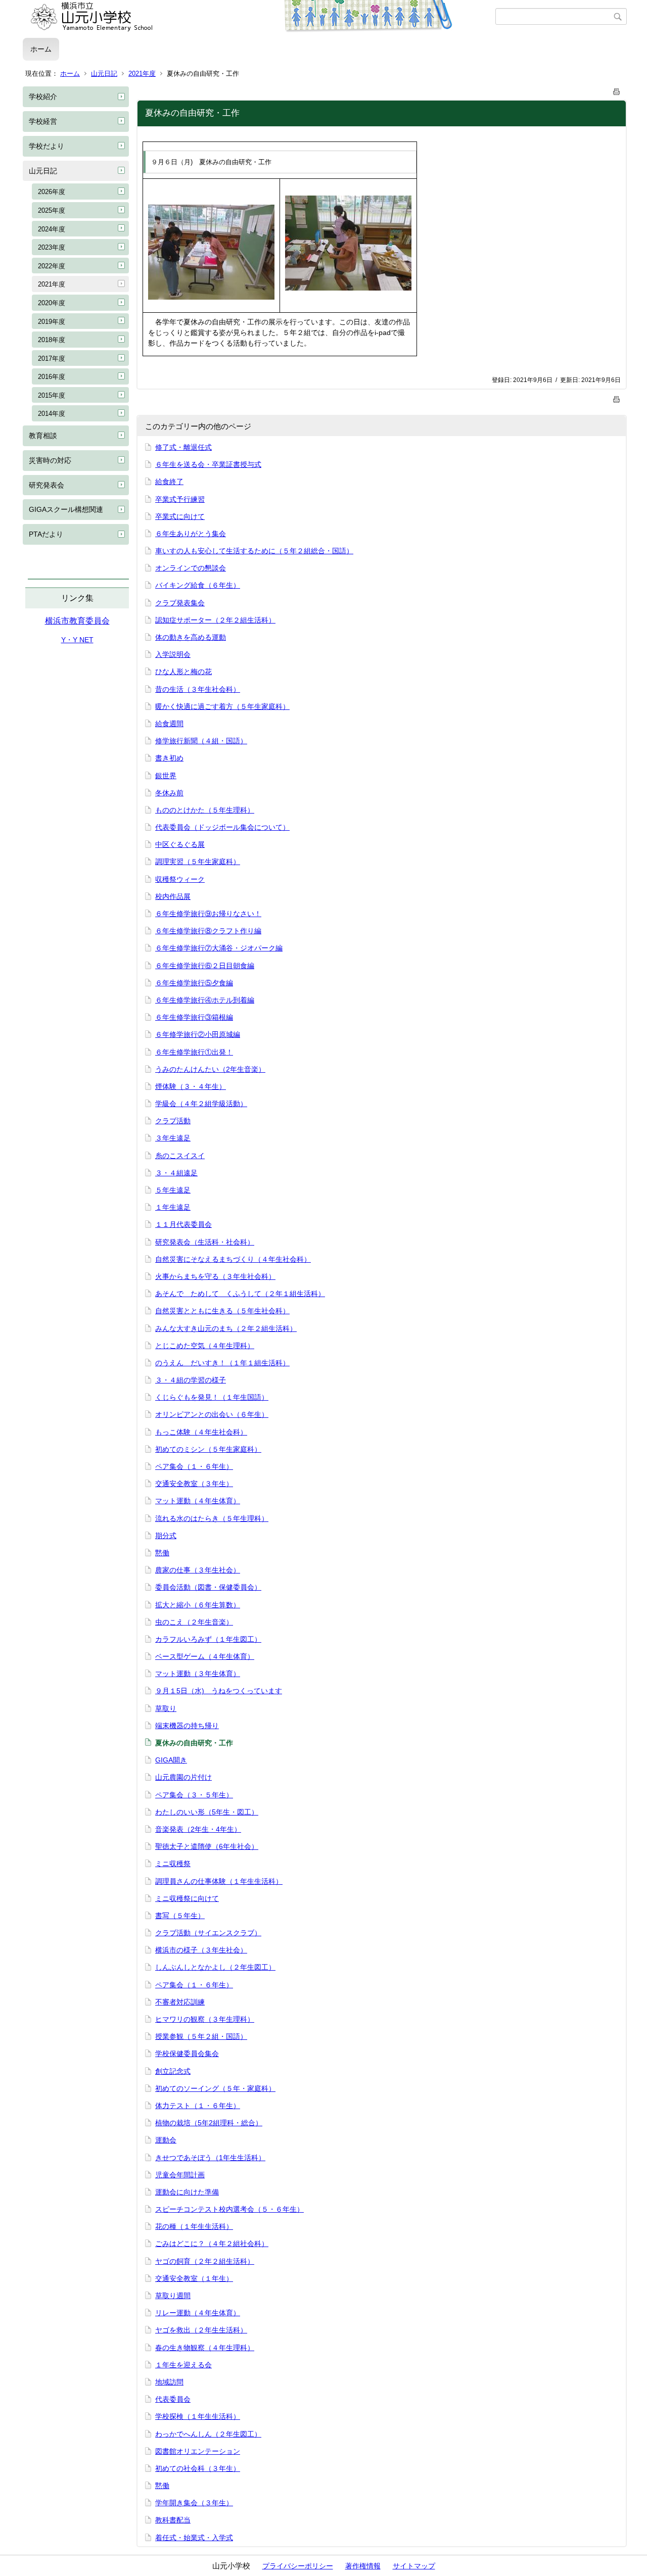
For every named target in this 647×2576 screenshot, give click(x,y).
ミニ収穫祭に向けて (187, 1898)
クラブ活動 (173, 1121)
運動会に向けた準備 (187, 2192)
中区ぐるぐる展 (180, 844)
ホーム (41, 49)
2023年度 (52, 247)
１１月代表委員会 (183, 1224)
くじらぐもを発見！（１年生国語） (212, 1397)
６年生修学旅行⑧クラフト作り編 (208, 931)
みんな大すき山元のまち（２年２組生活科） (226, 1328)
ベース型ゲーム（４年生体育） (205, 1656)
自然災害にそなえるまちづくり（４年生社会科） (233, 1259)
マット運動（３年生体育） (198, 1674)
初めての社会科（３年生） (198, 2468)
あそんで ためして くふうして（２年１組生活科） (240, 1294)
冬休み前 (169, 793)
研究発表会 (47, 485)
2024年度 (52, 229)
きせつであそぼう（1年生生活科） (210, 2158)
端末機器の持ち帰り (187, 1726)
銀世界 (166, 776)
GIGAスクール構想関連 (66, 509)
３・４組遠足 (176, 1173)
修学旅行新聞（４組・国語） (201, 741)
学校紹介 (43, 97)
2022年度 (52, 266)
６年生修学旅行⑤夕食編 (194, 983)
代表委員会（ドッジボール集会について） (222, 827)
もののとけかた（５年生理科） (205, 810)
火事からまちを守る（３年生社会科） (215, 1276)
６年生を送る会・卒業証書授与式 (208, 464)
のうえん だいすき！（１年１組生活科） (222, 1363)
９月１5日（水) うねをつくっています (219, 1691)
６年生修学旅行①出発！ (194, 1052)
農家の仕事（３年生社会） (198, 1570)
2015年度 (52, 395)
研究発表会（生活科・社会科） (205, 1242)
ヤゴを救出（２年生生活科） (201, 2330)
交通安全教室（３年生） (194, 1484)
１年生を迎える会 (183, 2365)
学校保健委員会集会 (187, 2054)
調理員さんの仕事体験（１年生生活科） (219, 1881)
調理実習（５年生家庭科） (198, 862)
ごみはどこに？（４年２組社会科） (212, 2244)
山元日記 (104, 74)
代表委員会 (173, 2399)
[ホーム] (259, 17)
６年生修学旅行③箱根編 (194, 1017)
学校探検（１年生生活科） (198, 2416)
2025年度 (52, 210)
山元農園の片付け (183, 1777)
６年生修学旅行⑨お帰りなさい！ (208, 914)
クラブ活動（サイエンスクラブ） (208, 1933)
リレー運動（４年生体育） (198, 2313)
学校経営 (43, 121)
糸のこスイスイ (180, 1156)
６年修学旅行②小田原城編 (198, 1034)
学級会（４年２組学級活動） (201, 1104)
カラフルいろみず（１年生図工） (208, 1639)
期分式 (166, 1536)
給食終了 (169, 482)
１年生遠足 (173, 1207)
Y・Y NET (77, 640)
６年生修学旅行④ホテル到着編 (205, 1000)
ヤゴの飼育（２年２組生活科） (205, 2261)
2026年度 (52, 192)
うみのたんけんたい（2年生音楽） (210, 1069)
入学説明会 (173, 654)
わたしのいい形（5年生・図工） (207, 1812)
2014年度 (52, 414)
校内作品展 (173, 896)
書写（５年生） (180, 1916)
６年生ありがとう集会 (191, 534)
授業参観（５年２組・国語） (201, 2036)
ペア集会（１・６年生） (194, 1466)
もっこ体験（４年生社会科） (201, 1432)
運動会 (166, 2140)
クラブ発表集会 (180, 603)
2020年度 (52, 303)
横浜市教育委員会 (77, 621)
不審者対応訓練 (180, 2002)
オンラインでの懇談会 (191, 568)
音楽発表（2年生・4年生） (198, 1829)
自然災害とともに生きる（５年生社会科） (222, 1311)
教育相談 (43, 436)
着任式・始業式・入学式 (194, 2538)
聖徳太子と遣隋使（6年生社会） (207, 1846)
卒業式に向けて (180, 516)
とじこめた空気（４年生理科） (205, 1346)
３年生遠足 (173, 1138)
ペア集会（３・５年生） (194, 1795)
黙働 (162, 1553)
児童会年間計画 (180, 2175)
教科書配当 (173, 2520)
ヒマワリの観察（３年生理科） (205, 2019)
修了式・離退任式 (183, 447)
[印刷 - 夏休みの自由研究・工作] (617, 90)
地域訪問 (169, 2382)
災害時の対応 (50, 460)
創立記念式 (173, 2071)
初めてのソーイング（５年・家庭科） (215, 2088)
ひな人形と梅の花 (183, 672)
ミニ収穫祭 (173, 1864)
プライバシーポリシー (298, 2566)
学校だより (47, 146)
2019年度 (52, 322)
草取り (166, 1708)
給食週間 (169, 724)
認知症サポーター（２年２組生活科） (215, 620)
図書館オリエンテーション (198, 2451)
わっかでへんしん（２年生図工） (208, 2434)
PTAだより (46, 534)
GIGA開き (171, 1760)
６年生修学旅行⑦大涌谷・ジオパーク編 (219, 948)
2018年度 (52, 340)
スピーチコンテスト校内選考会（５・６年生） (229, 2209)
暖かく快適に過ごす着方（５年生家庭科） (222, 706)
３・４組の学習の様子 (191, 1380)
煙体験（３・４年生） (191, 1086)
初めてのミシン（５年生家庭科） (208, 1449)
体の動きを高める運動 (191, 637)
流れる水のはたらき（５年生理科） (212, 1518)
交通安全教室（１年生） (194, 2278)
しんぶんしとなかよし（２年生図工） (215, 1967)
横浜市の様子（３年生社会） (201, 1950)
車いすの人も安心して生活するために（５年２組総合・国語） (254, 551)
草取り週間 (173, 2296)
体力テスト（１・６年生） (198, 2106)
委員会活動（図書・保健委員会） (208, 1587)
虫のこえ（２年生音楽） (194, 1622)
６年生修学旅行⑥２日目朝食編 (205, 966)
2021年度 (142, 74)
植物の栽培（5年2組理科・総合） (209, 2123)
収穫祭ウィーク (180, 879)
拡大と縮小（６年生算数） (198, 1605)
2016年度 (52, 377)
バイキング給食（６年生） (198, 585)
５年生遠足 (173, 1190)
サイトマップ (414, 2566)
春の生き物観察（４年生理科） (205, 2348)
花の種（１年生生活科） (194, 2226)
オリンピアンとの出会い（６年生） (212, 1414)
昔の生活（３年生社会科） (198, 689)
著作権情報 (363, 2566)
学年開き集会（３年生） (194, 2503)
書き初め (169, 758)
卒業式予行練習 (180, 499)
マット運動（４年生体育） (198, 1501)
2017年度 (52, 359)
